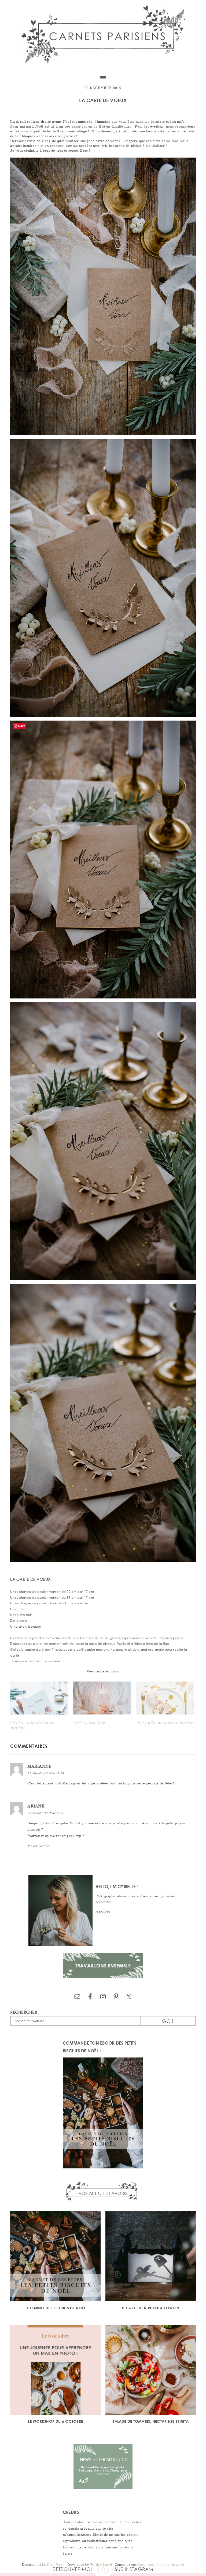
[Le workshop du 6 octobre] (55, 2371)
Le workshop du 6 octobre (55, 2421)
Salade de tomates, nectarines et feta (150, 2421)
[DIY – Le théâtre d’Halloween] (151, 2257)
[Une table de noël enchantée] (165, 1698)
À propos (103, 1912)
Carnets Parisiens (103, 35)
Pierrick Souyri (101, 2565)
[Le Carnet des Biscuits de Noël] (55, 2257)
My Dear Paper (54, 2565)
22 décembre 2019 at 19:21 (45, 1813)
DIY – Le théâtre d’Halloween (151, 2308)
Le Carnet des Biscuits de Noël (56, 2308)
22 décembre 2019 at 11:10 (45, 1773)
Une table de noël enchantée (165, 1722)
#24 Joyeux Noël (89, 1722)
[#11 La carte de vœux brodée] (39, 1698)
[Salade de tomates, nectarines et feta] (151, 2371)
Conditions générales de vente (161, 2565)
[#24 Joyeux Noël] (102, 1698)
